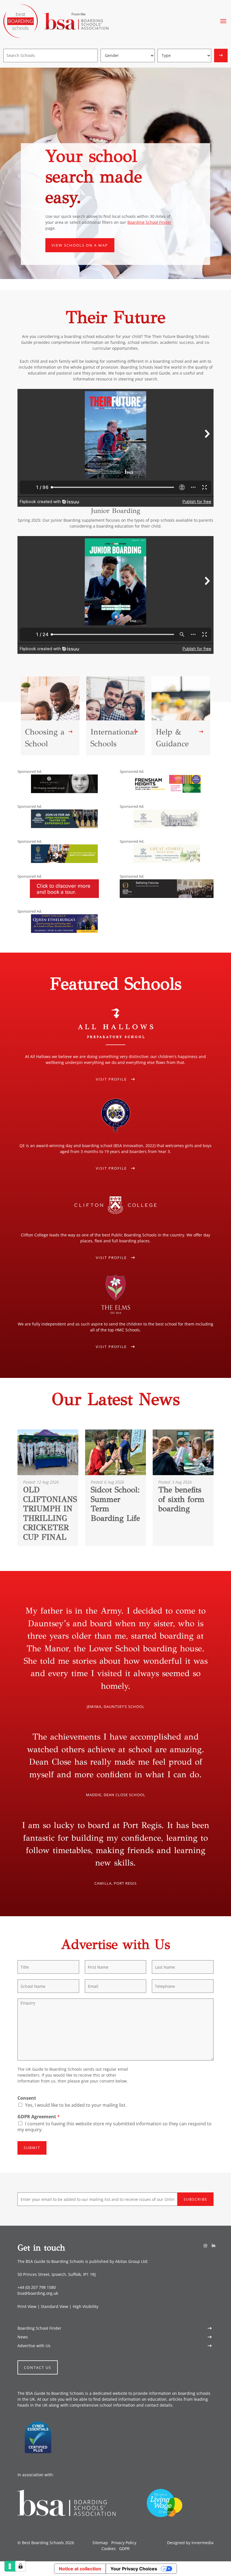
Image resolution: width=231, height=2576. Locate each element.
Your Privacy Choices (134, 2569)
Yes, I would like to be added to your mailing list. (76, 2105)
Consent (27, 2098)
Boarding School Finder (149, 222)
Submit (32, 2148)
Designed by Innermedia (190, 2543)
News (23, 2337)
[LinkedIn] (214, 2246)
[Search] (221, 56)
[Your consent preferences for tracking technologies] (21, 2566)
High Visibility (85, 2306)
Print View (27, 2306)
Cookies (109, 2549)
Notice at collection (80, 2569)
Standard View (55, 2306)
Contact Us (38, 2367)
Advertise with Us (34, 2345)
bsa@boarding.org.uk (38, 2293)
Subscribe (196, 2199)
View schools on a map (80, 245)
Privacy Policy (124, 2543)
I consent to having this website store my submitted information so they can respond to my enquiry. (115, 2127)
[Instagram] (205, 2246)
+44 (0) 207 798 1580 (37, 2287)
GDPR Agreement (39, 2117)
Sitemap (100, 2543)
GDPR (124, 2549)
